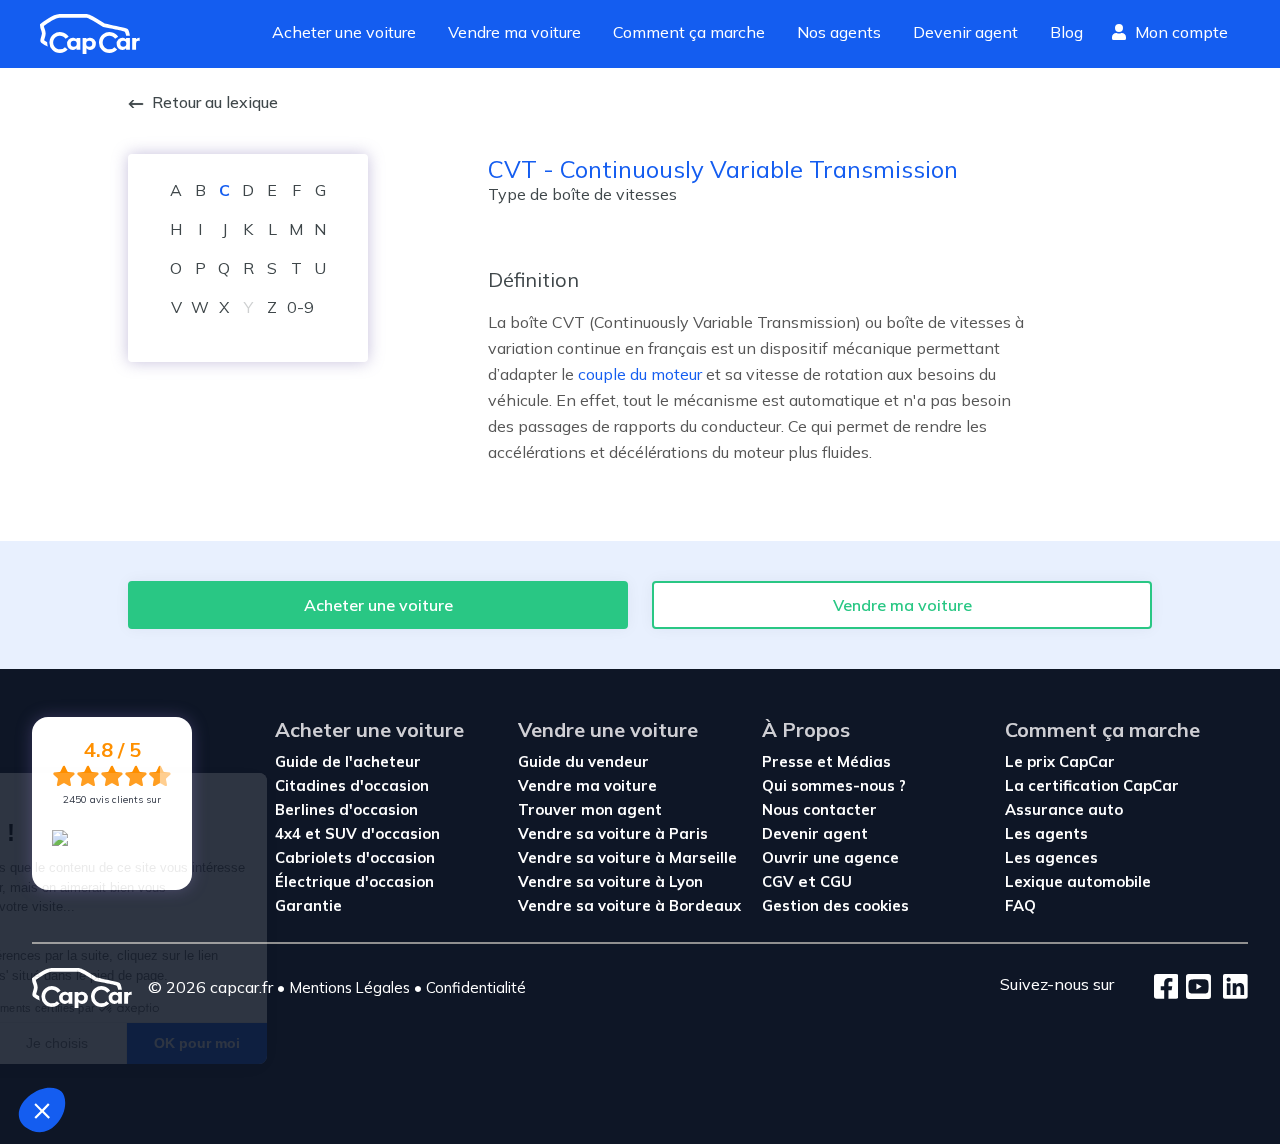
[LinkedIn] (1229, 988)
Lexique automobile (1078, 881)
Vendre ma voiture (514, 32)
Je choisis (216, 1043)
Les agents (1046, 833)
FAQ (1020, 905)
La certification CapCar (1092, 785)
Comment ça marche (689, 32)
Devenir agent (965, 32)
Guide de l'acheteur (348, 761)
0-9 (300, 307)
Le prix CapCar (1060, 761)
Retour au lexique (215, 102)
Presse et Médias (826, 761)
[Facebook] (1166, 988)
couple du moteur (640, 374)
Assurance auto (1064, 809)
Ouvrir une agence (830, 857)
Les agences (1051, 857)
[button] (42, 1110)
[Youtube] (1194, 988)
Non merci (76, 1043)
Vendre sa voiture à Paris (613, 833)
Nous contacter (819, 809)
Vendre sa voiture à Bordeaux (629, 905)
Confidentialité (476, 987)
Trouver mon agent (590, 809)
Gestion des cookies (835, 905)
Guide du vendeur (583, 761)
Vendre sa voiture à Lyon (610, 881)
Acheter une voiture (344, 32)
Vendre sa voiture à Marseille (627, 857)
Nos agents (839, 32)
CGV (778, 881)
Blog (1066, 32)
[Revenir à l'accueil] (98, 34)
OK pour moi (357, 1043)
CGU (836, 881)
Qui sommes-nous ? (834, 785)
